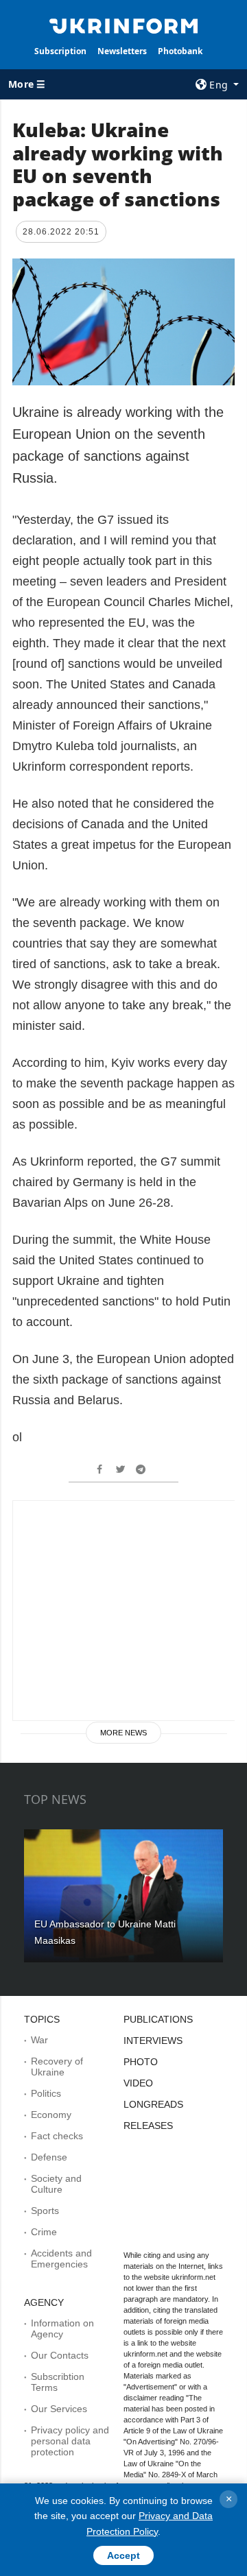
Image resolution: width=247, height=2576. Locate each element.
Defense (49, 2157)
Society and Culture (56, 2184)
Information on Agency (62, 2328)
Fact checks (57, 2136)
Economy (51, 2115)
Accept (123, 2555)
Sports (45, 2211)
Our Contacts (60, 2355)
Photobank (180, 51)
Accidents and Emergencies (61, 2259)
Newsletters (122, 51)
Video (138, 2083)
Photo (141, 2062)
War (39, 2040)
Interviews (153, 2041)
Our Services (59, 2409)
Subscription (60, 51)
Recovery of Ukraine (57, 2067)
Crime (44, 2232)
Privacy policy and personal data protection (70, 2441)
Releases (148, 2126)
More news (123, 1733)
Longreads (153, 2104)
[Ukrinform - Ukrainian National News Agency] (123, 25)
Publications (158, 2019)
